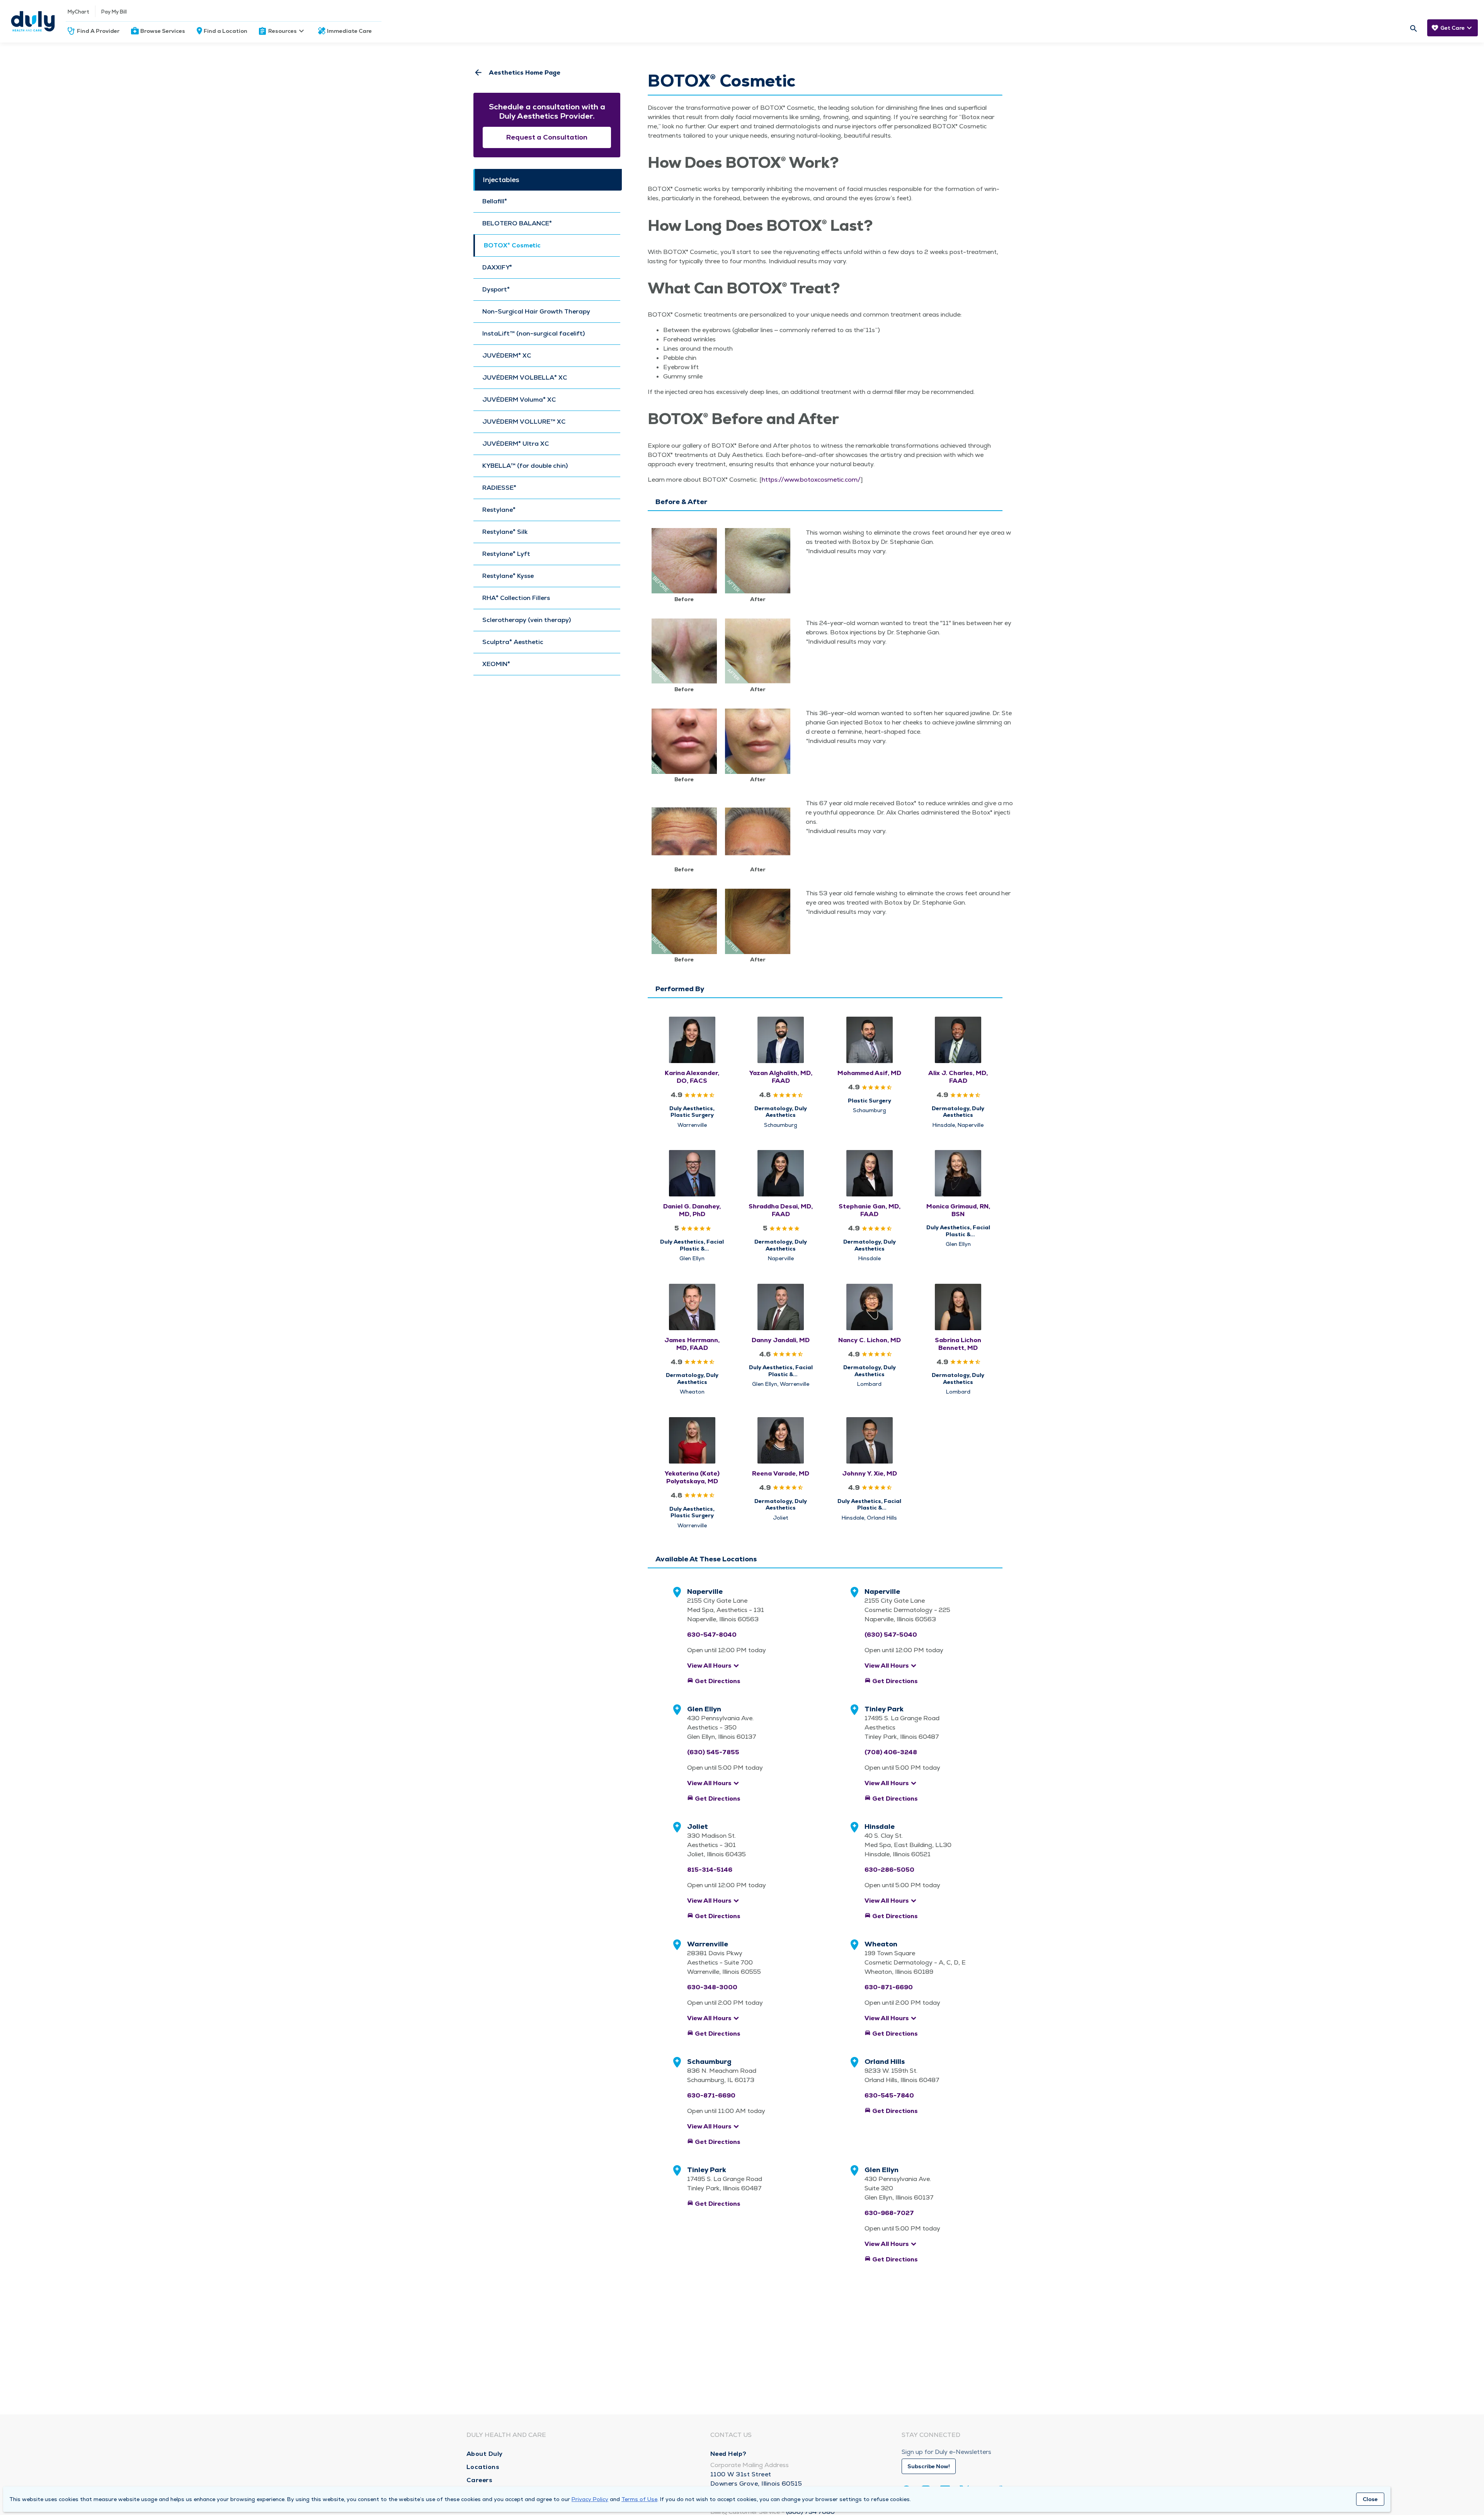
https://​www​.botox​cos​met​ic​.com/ (811, 480)
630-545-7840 (889, 2095)
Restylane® (499, 510)
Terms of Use (639, 2499)
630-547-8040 (712, 1635)
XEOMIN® (496, 664)
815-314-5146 (710, 1870)
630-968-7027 (889, 2213)
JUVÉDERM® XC (507, 356)
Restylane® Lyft (506, 554)
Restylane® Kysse (508, 576)
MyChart (78, 12)
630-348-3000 (712, 1987)
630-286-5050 (889, 1870)
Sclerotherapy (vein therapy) (527, 620)
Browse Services (163, 31)
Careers (480, 2480)
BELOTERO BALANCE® (517, 223)
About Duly (485, 2454)
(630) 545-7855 (713, 1752)
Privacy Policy (590, 2499)
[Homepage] (33, 21)
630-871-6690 (889, 1987)
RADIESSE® (499, 488)
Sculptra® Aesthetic (513, 642)
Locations (483, 2467)
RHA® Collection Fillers (516, 598)
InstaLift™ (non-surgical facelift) (534, 334)
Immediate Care (349, 31)
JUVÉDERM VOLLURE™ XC (524, 422)
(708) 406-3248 (891, 1752)
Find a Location (225, 31)
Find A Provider (98, 31)
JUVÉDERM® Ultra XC (516, 444)
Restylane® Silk (505, 532)
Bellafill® (495, 201)
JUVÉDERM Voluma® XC (519, 400)
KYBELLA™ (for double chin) (525, 466)
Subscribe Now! (929, 2466)
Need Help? (728, 2454)
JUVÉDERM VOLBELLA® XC (525, 378)
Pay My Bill (114, 12)
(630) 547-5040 (891, 1635)
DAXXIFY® (497, 268)
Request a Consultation (547, 137)
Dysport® (496, 290)
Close (1370, 2499)
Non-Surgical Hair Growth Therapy (536, 312)
